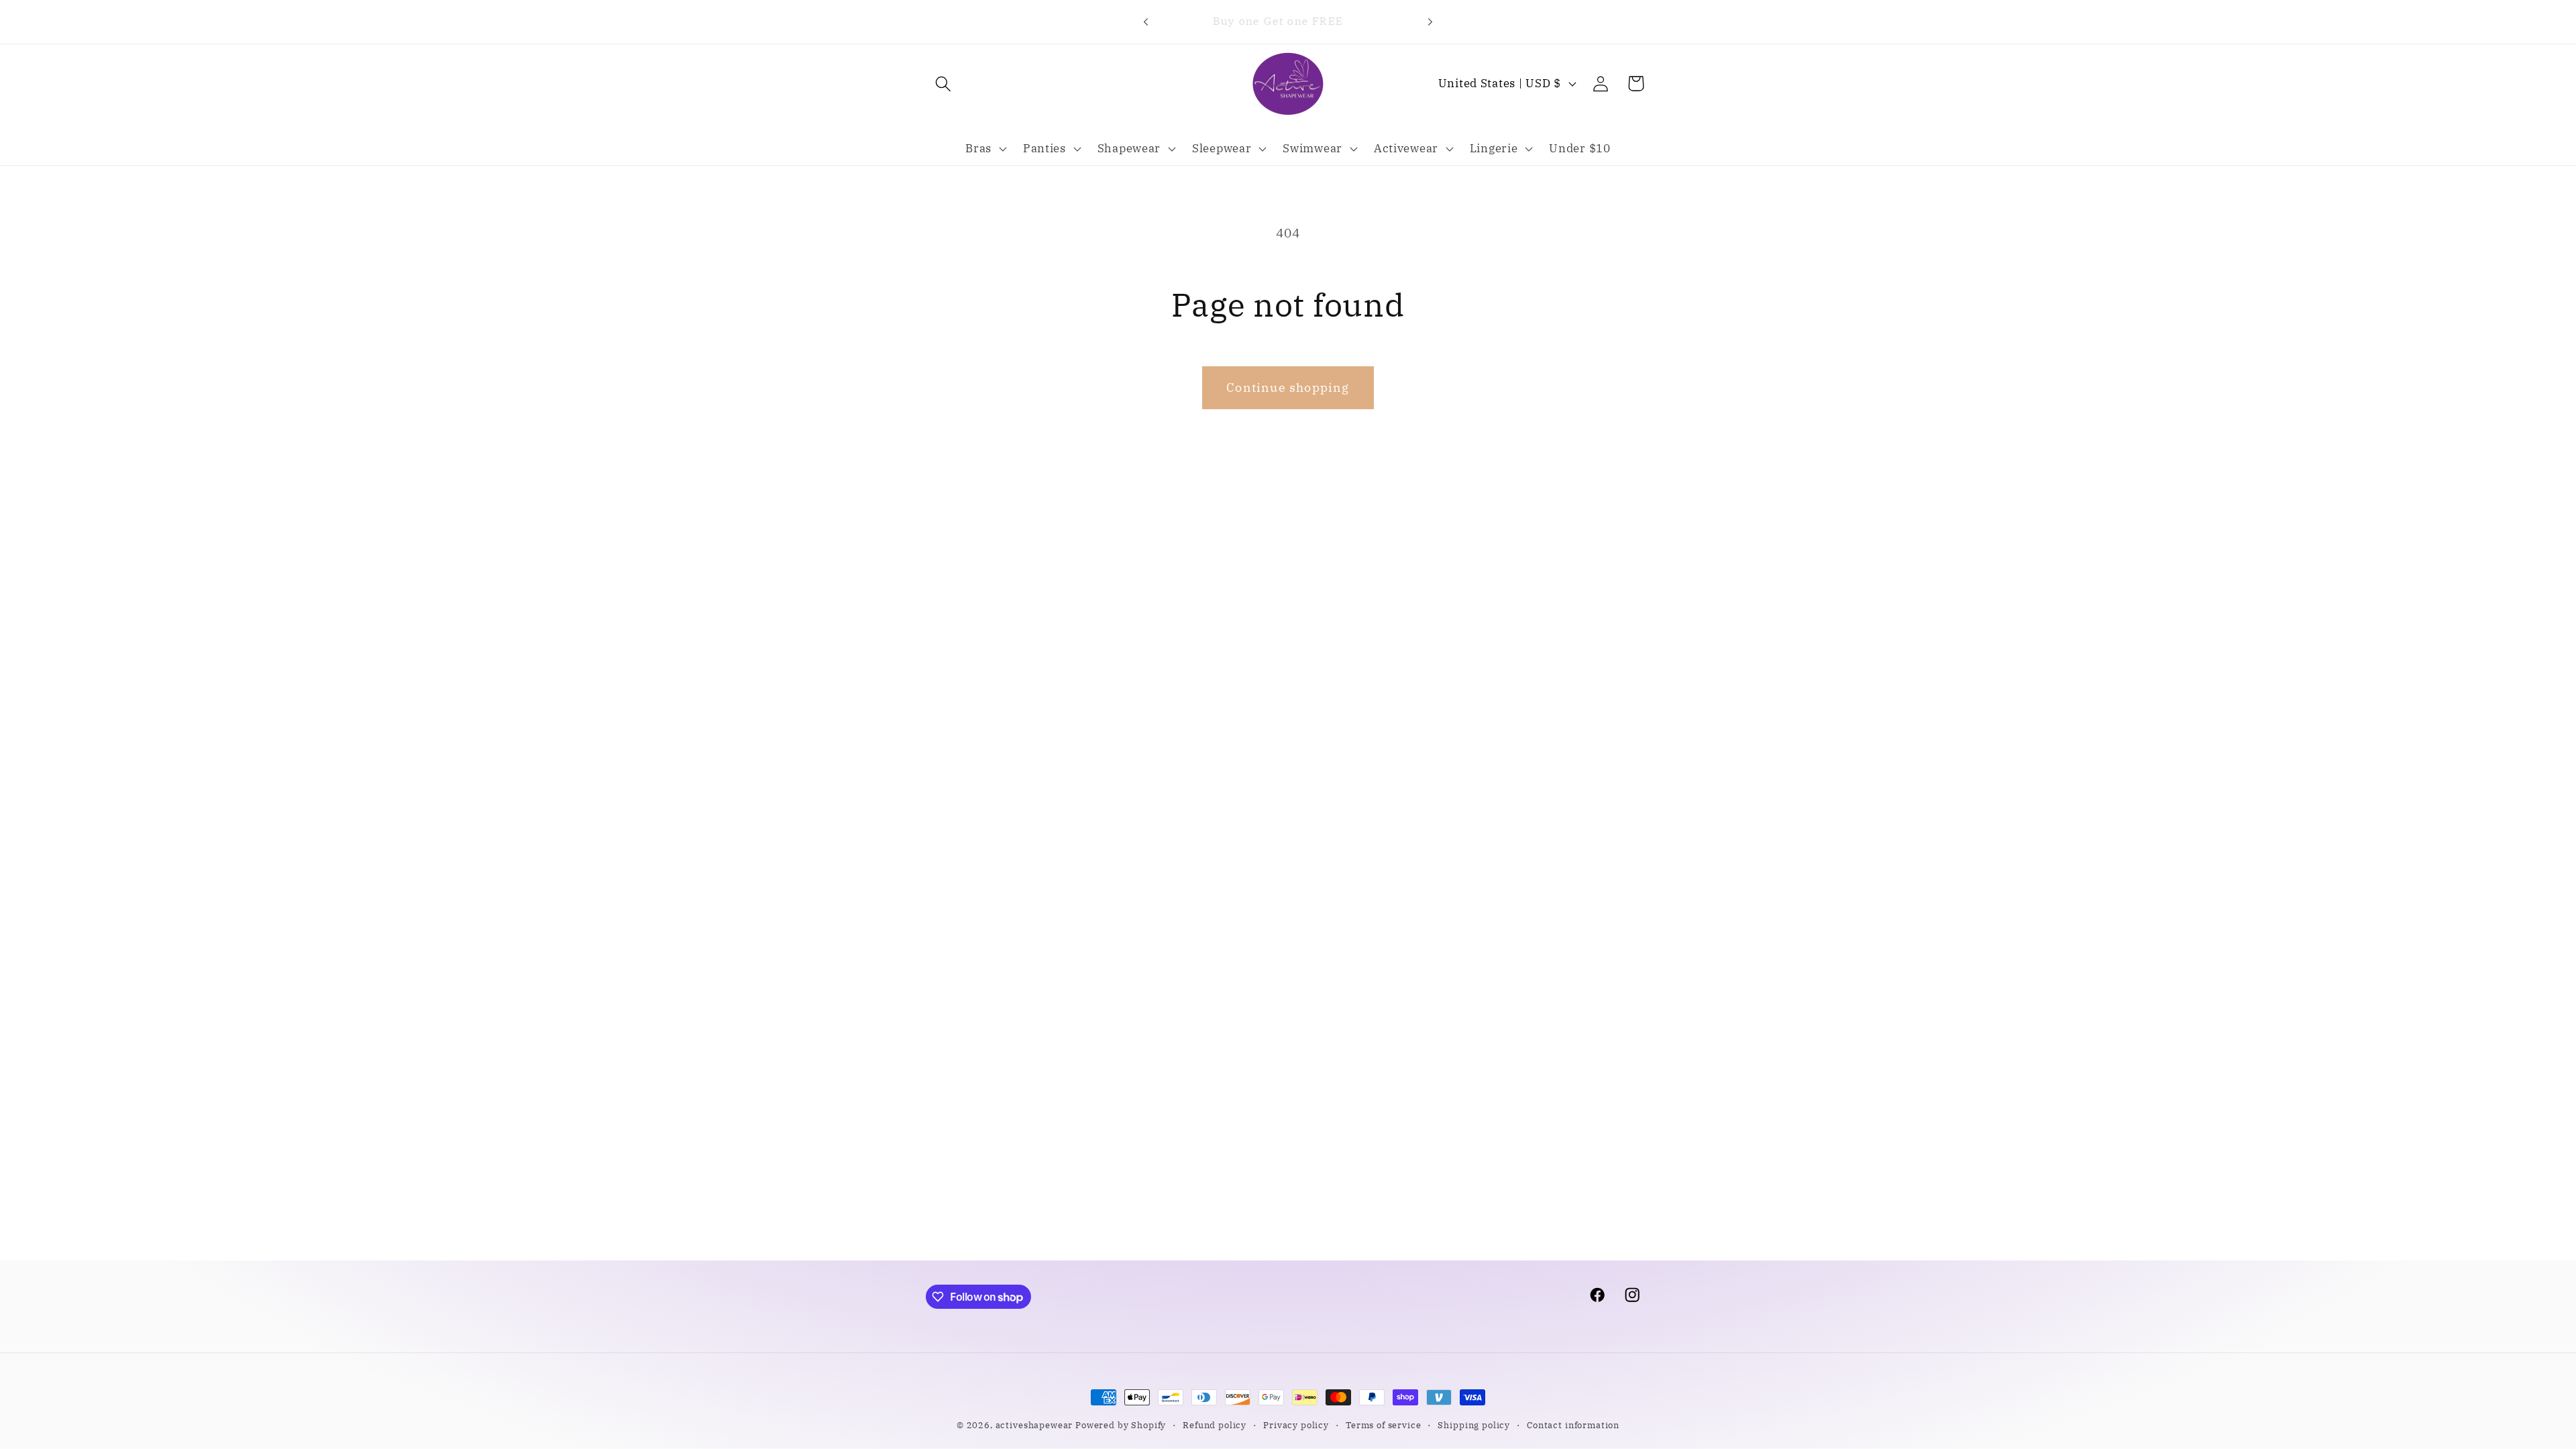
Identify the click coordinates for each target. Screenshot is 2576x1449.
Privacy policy (1296, 1425)
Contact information (1573, 1425)
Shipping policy (1474, 1425)
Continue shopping (1288, 387)
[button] (944, 84)
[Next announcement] (1430, 21)
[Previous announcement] (1146, 21)
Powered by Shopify (1121, 1425)
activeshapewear (1034, 1425)
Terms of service (1383, 1425)
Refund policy (1215, 1425)
